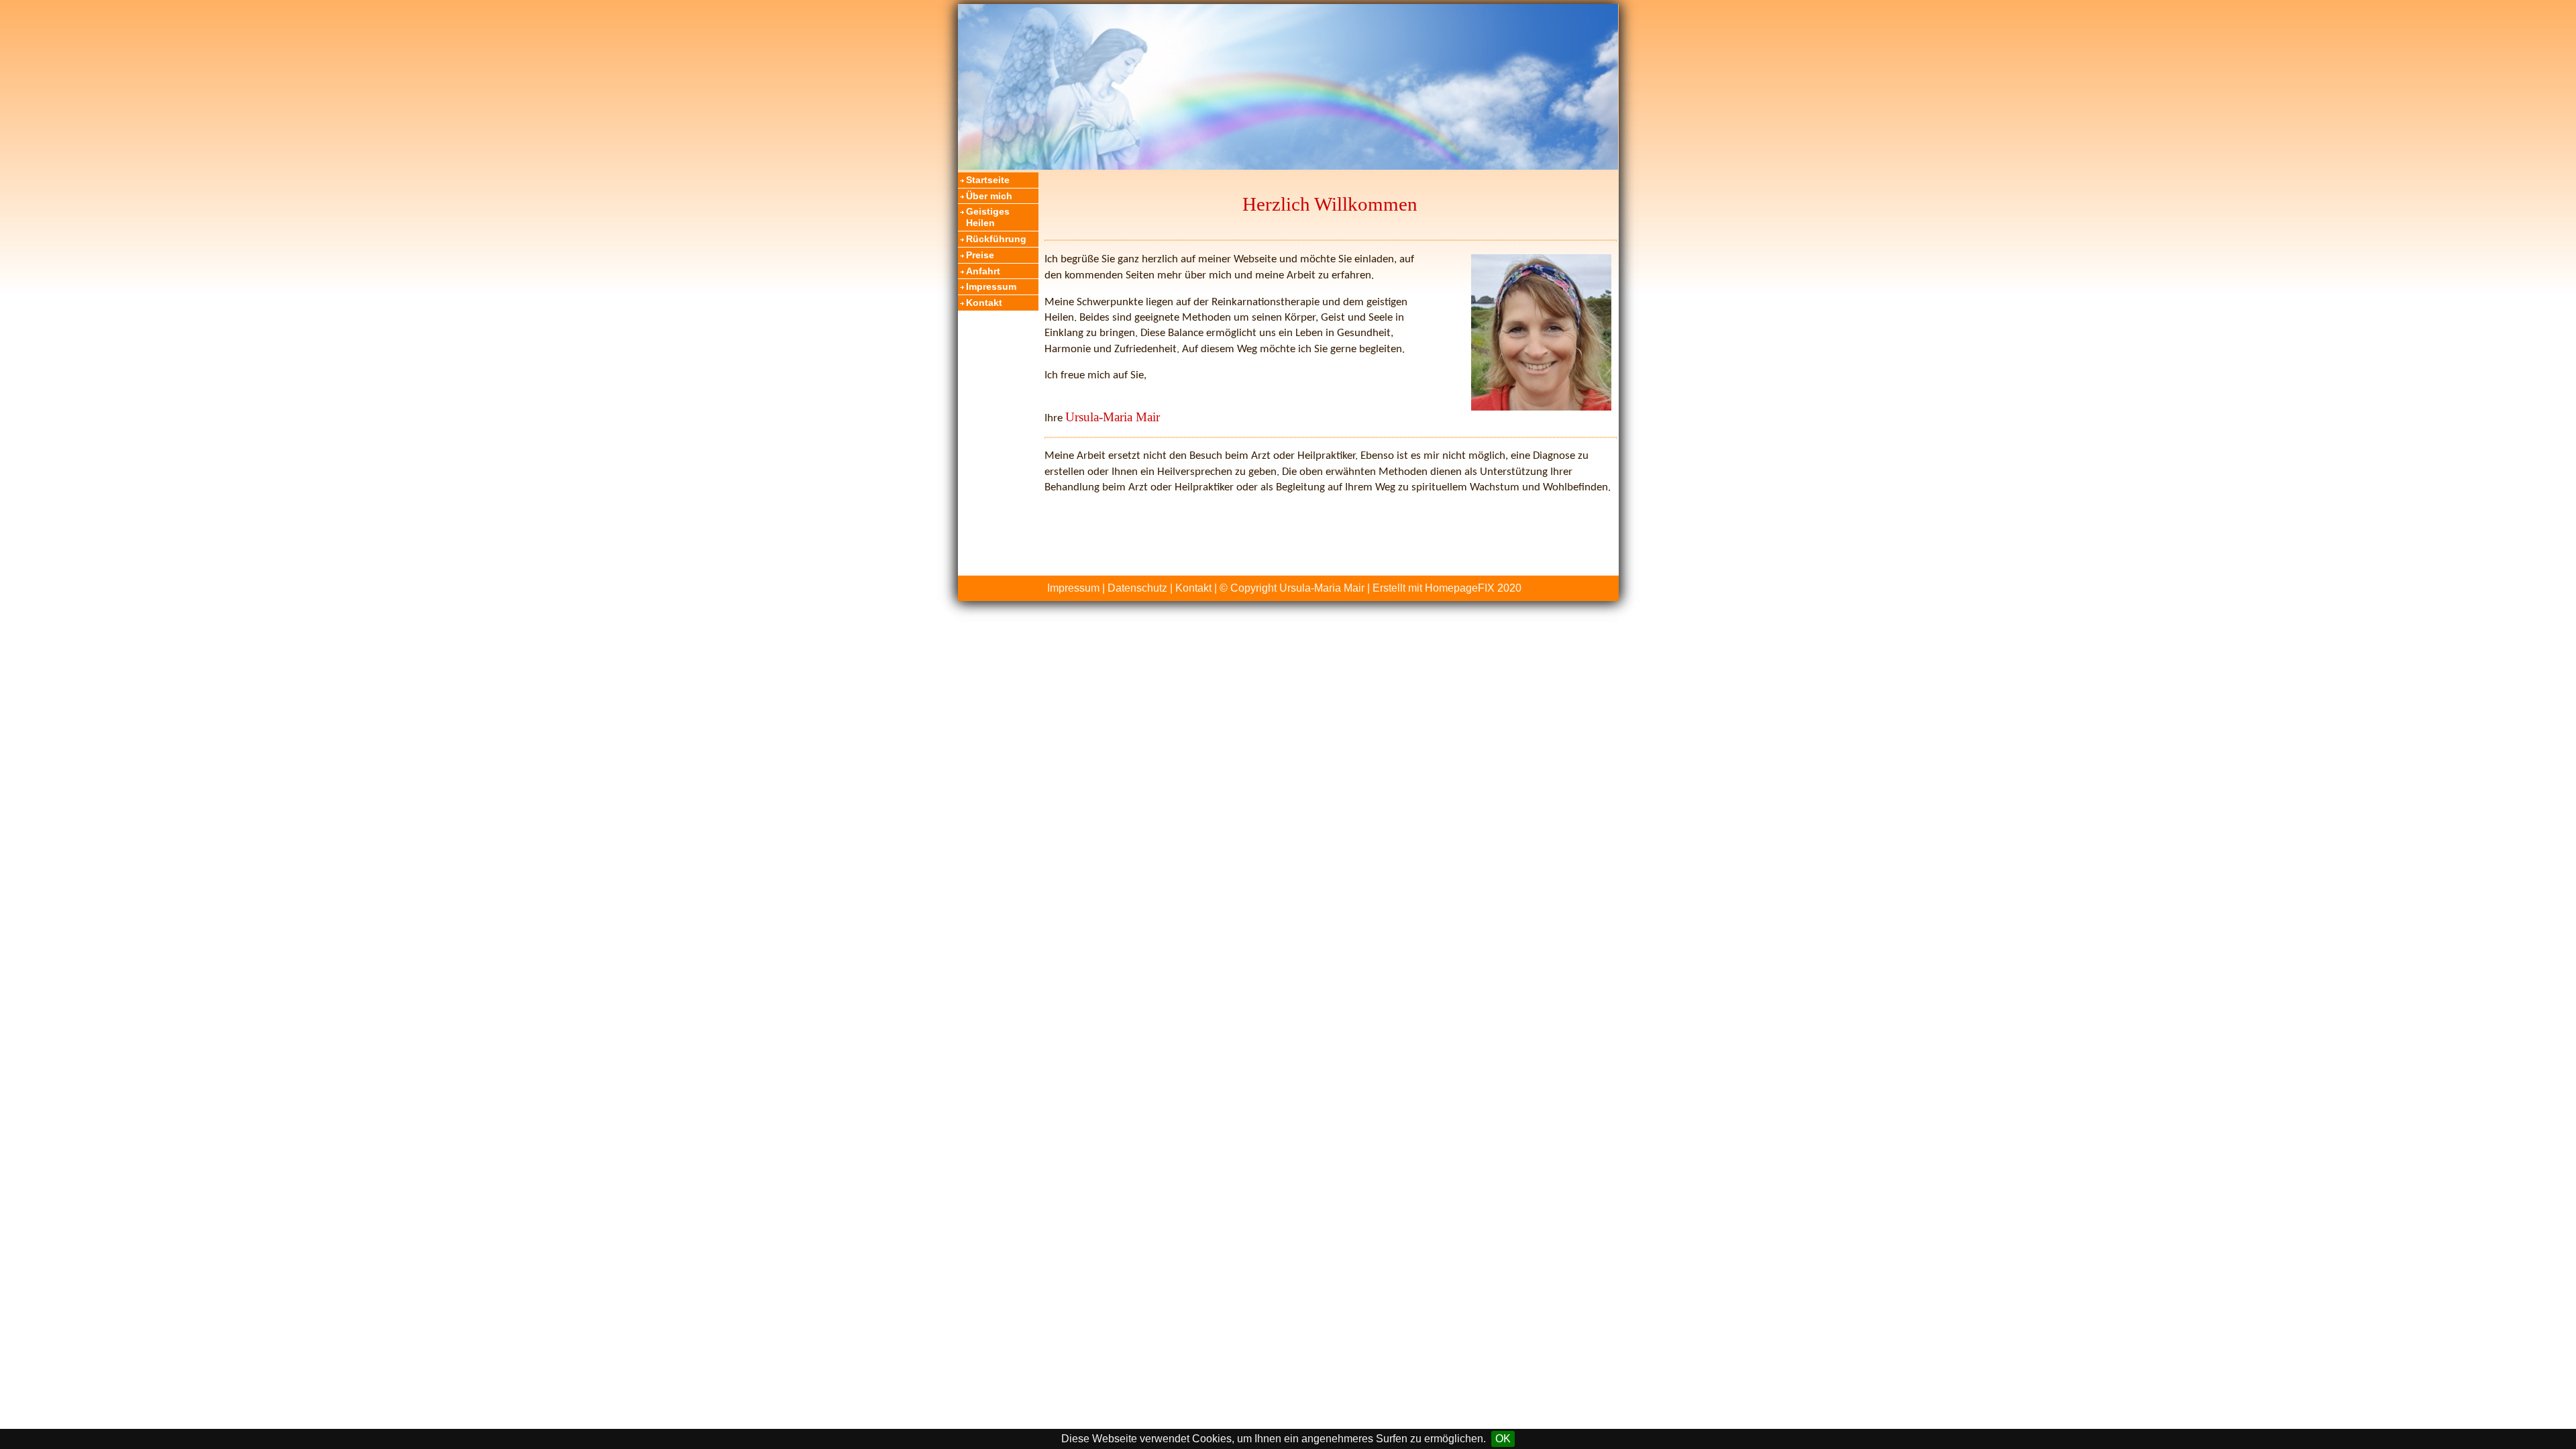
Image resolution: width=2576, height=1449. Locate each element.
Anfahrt (983, 271)
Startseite (988, 180)
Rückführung (996, 239)
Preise (980, 255)
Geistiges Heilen (988, 217)
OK (1503, 1439)
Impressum (991, 286)
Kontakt (984, 303)
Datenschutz (1137, 588)
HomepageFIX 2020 (1473, 588)
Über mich (989, 196)
